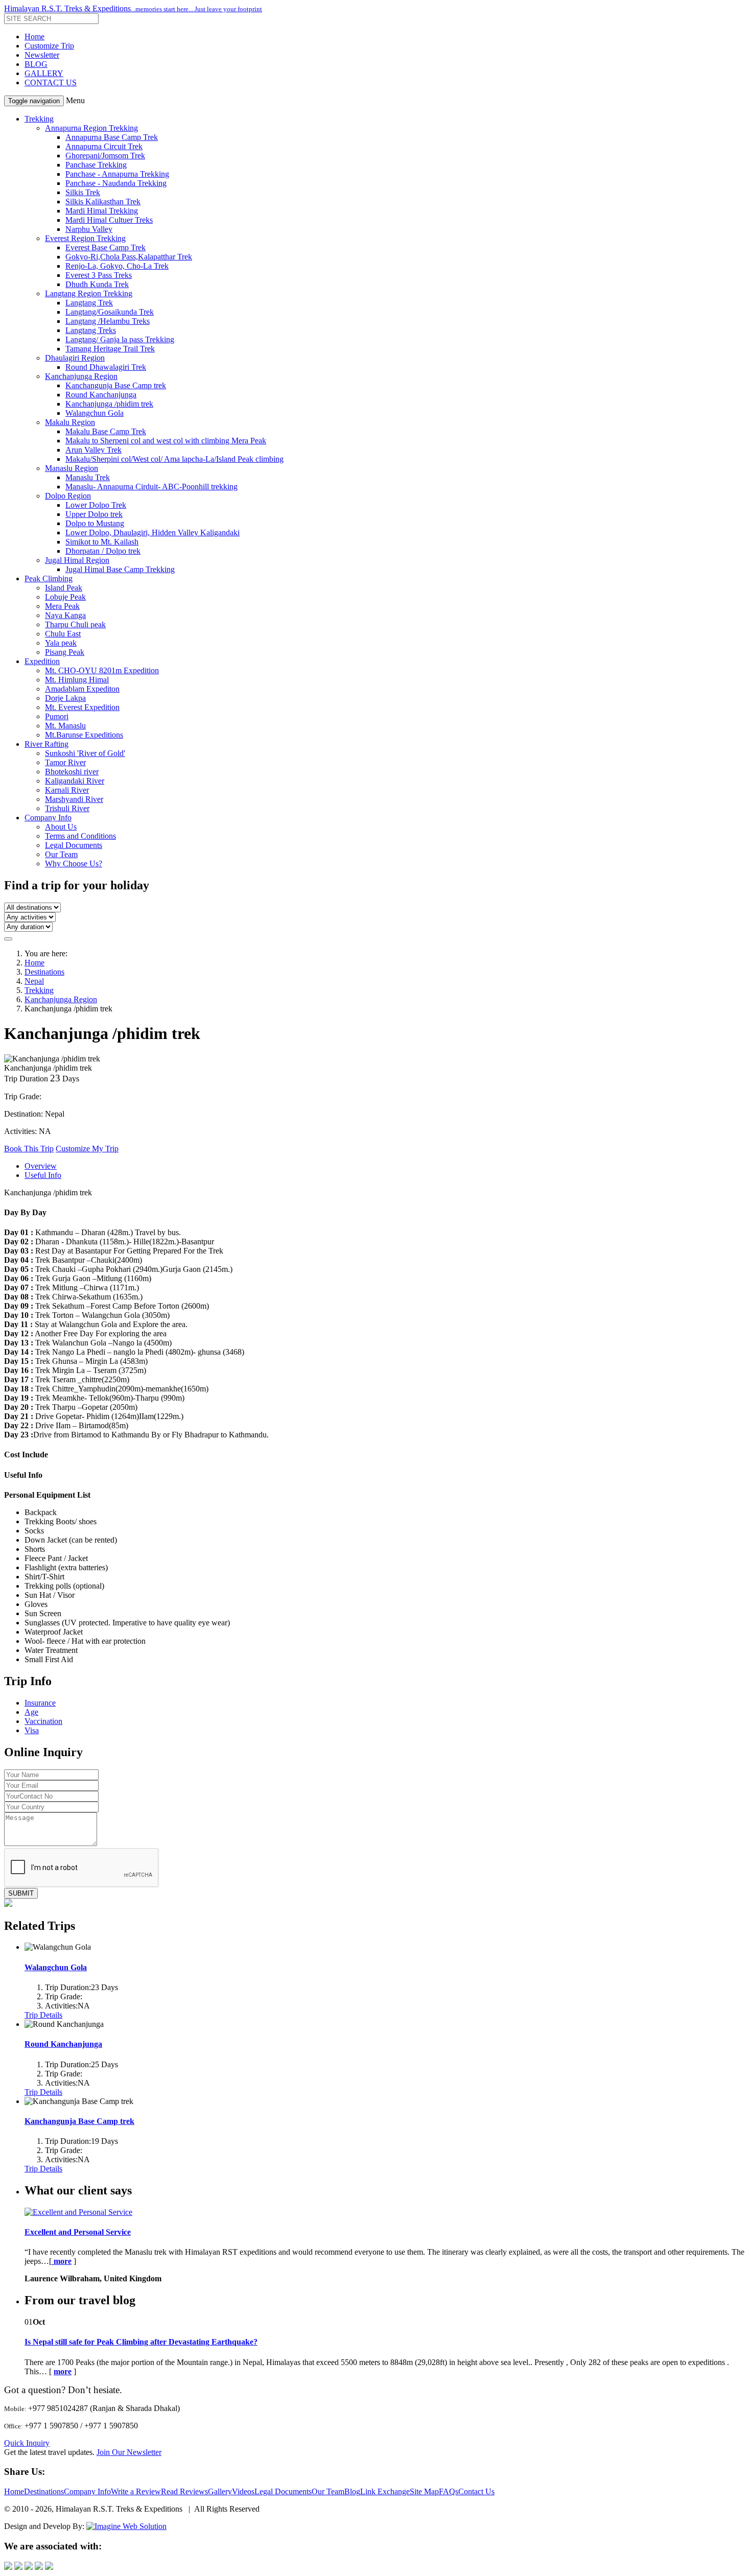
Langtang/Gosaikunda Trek (110, 312)
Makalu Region (70, 422)
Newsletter (42, 55)
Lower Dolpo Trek (96, 505)
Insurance (40, 1703)
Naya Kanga (65, 615)
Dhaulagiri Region (75, 358)
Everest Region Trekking (85, 238)
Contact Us (476, 2491)
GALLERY (44, 73)
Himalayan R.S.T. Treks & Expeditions (133, 8)
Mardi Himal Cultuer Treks (109, 220)
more (63, 2371)
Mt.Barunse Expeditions (84, 735)
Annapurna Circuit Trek (104, 146)
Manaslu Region (72, 468)
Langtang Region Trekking (89, 293)
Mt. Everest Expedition (82, 707)
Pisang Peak (65, 652)
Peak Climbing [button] (49, 578)
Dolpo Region (68, 496)
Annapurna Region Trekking (91, 128)
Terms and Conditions (80, 836)
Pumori (57, 716)
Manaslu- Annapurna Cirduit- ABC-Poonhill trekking (151, 487)
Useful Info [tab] (43, 1175)
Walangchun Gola (95, 413)
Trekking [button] (39, 119)
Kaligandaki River (75, 781)
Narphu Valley (89, 229)
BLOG (36, 64)
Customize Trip (49, 46)
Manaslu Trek (88, 477)
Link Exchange (385, 2491)
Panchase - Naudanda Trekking (116, 183)
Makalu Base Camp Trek (106, 431)
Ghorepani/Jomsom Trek (105, 156)
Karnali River (67, 790)
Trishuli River (67, 808)
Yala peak (61, 643)
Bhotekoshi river (72, 772)
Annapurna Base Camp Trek (112, 137)
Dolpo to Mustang (95, 523)
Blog (352, 2491)
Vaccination (43, 1721)
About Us (61, 827)
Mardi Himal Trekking (102, 211)
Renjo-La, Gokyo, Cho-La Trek (117, 266)
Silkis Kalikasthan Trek (103, 202)
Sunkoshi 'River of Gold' (85, 753)
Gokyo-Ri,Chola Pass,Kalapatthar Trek (129, 257)
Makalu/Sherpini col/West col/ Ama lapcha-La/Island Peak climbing (174, 459)
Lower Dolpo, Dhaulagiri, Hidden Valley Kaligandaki (152, 533)
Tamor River (65, 762)
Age (31, 1712)
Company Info (87, 2491)
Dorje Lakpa (65, 698)
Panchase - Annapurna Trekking (117, 174)
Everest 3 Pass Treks (99, 275)
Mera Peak (62, 606)
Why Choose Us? (74, 864)
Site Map (424, 2491)
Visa (32, 1730)
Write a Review (136, 2491)
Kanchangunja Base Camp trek (116, 385)
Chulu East (63, 634)
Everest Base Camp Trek (105, 247)
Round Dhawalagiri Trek (106, 367)
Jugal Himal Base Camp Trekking (120, 569)
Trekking (39, 990)
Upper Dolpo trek (94, 514)
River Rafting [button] (46, 744)
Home (34, 37)
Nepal (34, 981)
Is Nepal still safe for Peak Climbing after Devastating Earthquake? (141, 2342)
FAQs (449, 2491)
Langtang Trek (89, 303)
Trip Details (43, 2015)
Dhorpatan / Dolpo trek (103, 551)
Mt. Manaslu (65, 726)
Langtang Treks (91, 330)
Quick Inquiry (27, 2443)
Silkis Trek (83, 192)
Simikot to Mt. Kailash (102, 542)
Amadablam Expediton (82, 689)
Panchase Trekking (96, 165)
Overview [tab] (41, 1166)
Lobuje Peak (65, 597)
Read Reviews (184, 2491)
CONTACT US (51, 82)
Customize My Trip (87, 1149)
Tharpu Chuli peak (75, 624)
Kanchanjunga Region (81, 376)
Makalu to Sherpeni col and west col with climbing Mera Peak (166, 441)
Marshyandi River (74, 799)
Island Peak (64, 588)
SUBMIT (21, 1893)
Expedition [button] (42, 661)
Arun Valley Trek (93, 450)
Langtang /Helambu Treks (108, 321)
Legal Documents (74, 845)
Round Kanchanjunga (101, 395)
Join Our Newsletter (129, 2452)
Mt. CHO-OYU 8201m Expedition (102, 670)
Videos (243, 2491)
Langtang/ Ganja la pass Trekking (120, 339)
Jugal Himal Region (77, 560)
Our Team (61, 854)
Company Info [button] (48, 818)
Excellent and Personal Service (78, 2232)
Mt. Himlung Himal (77, 680)
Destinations (44, 972)
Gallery (220, 2491)
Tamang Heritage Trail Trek (110, 349)
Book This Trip (29, 1149)
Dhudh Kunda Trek (97, 284)
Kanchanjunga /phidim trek (109, 404)
